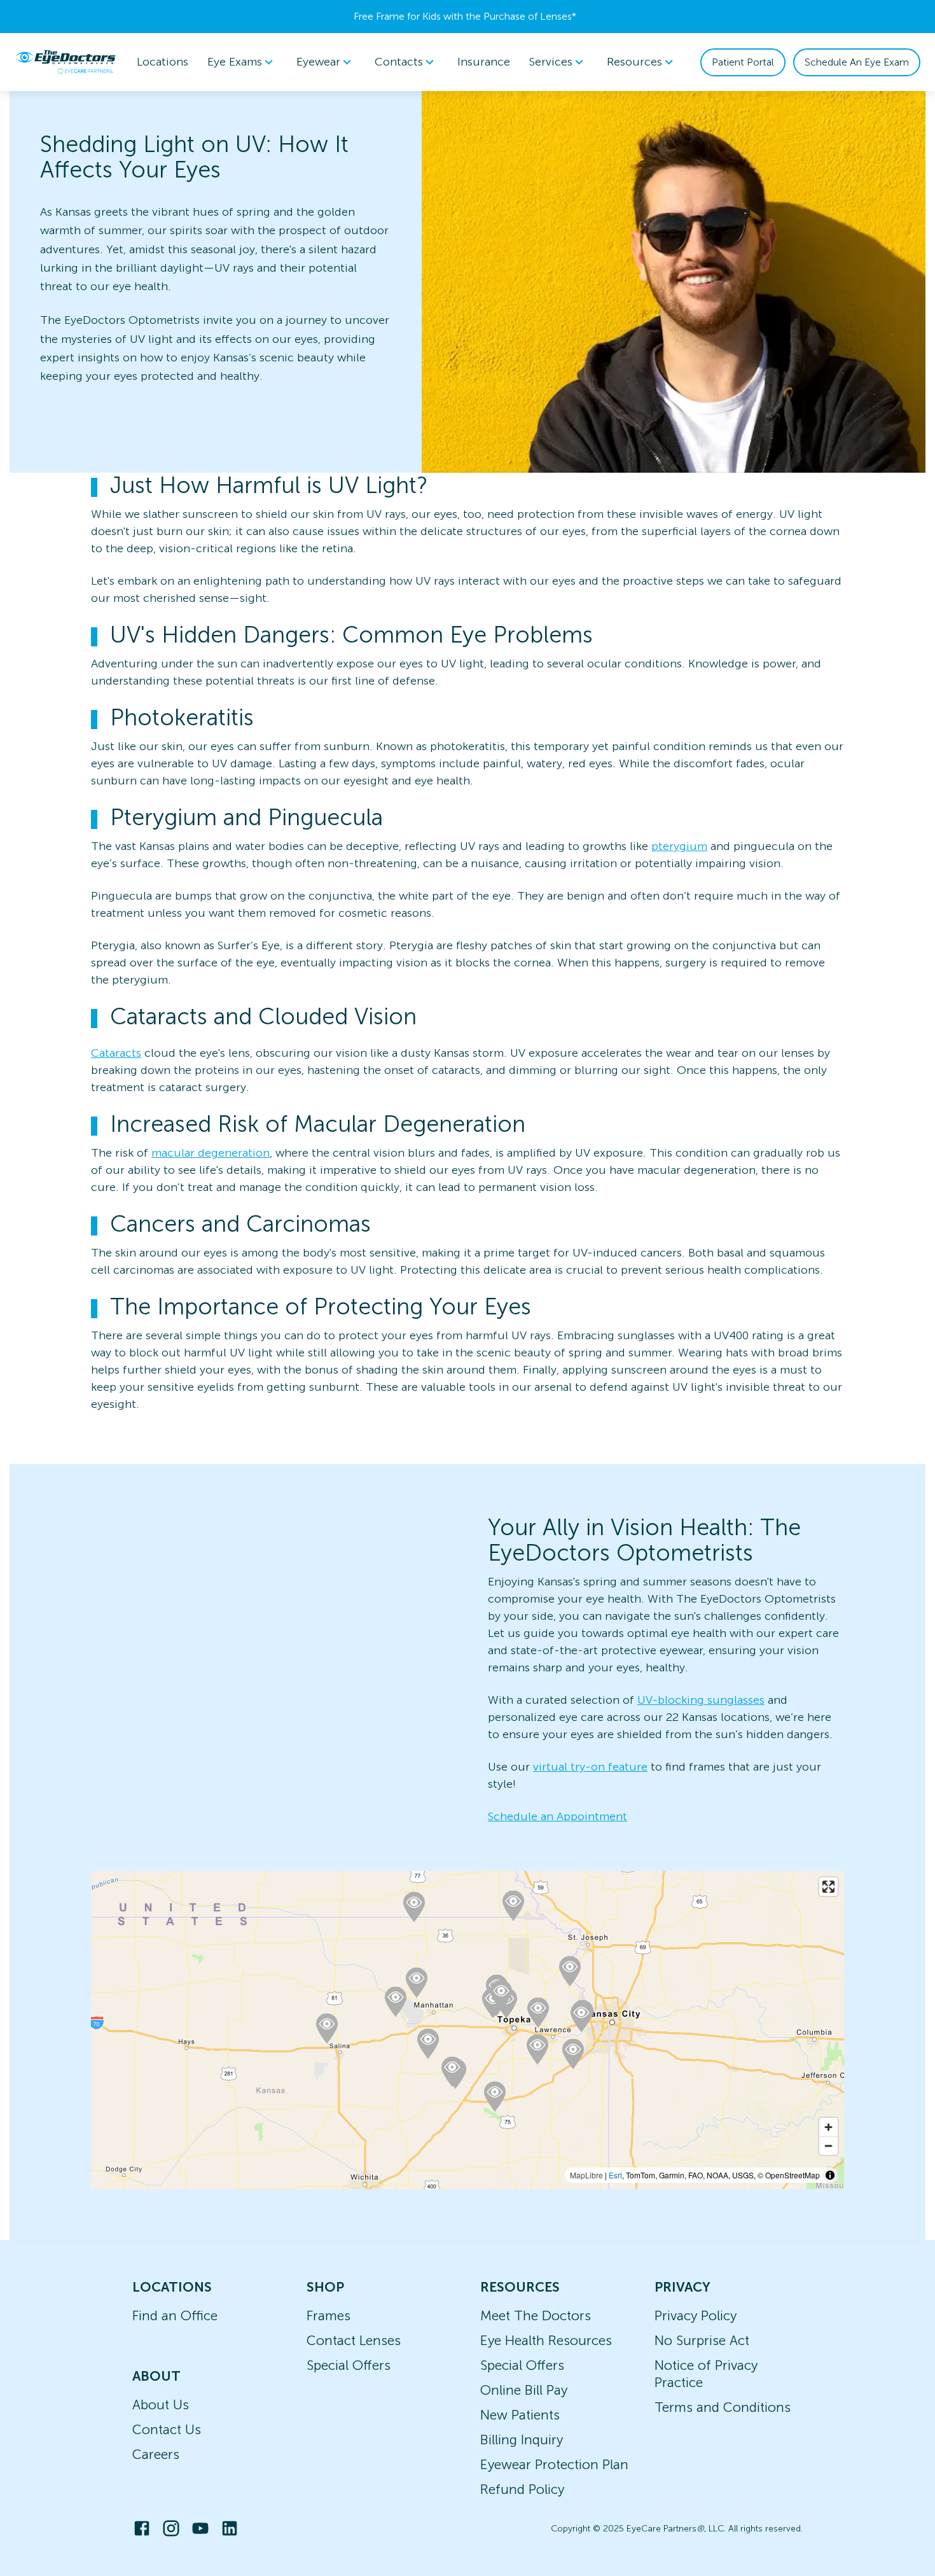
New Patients (520, 2415)
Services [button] (551, 62)
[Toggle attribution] (830, 2175)
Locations (163, 62)
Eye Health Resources (546, 2340)
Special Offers (349, 2365)
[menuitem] (242, 62)
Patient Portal (743, 62)
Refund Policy (522, 2489)
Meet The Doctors (536, 2315)
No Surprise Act (702, 2340)
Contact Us (167, 2429)
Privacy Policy (696, 2315)
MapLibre (586, 2175)
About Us (161, 2405)
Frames (329, 2315)
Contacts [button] (399, 62)
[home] (66, 62)
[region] (468, 2030)
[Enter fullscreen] (828, 1887)
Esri (615, 2175)
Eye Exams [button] (235, 62)
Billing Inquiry (522, 2440)
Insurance (484, 62)
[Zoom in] (828, 2127)
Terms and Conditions (723, 2407)
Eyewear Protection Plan (554, 2464)
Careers (156, 2454)
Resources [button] (634, 62)
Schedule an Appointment (558, 1816)
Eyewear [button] (318, 62)
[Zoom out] (828, 2146)
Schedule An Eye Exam (857, 62)
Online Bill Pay (524, 2390)
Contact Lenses (354, 2340)
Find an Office (175, 2315)
